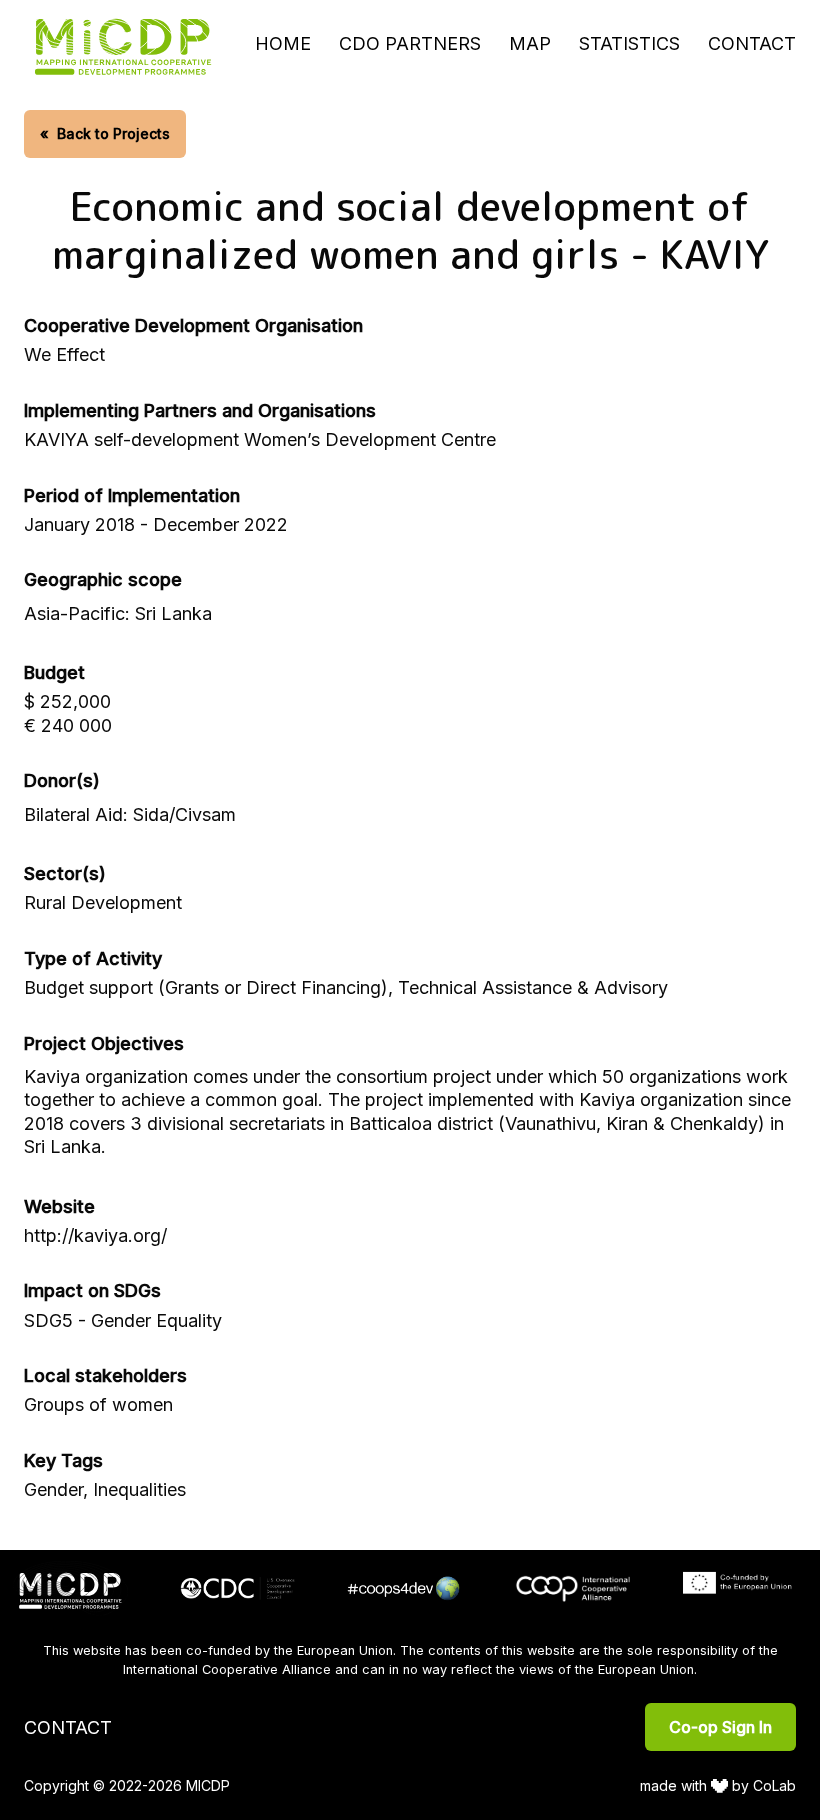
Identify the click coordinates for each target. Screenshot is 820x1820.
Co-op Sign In (720, 1727)
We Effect (64, 354)
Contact (752, 43)
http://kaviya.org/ (95, 1235)
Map (530, 43)
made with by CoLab (718, 1785)
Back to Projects (105, 133)
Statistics (629, 43)
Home (283, 43)
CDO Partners (410, 43)
